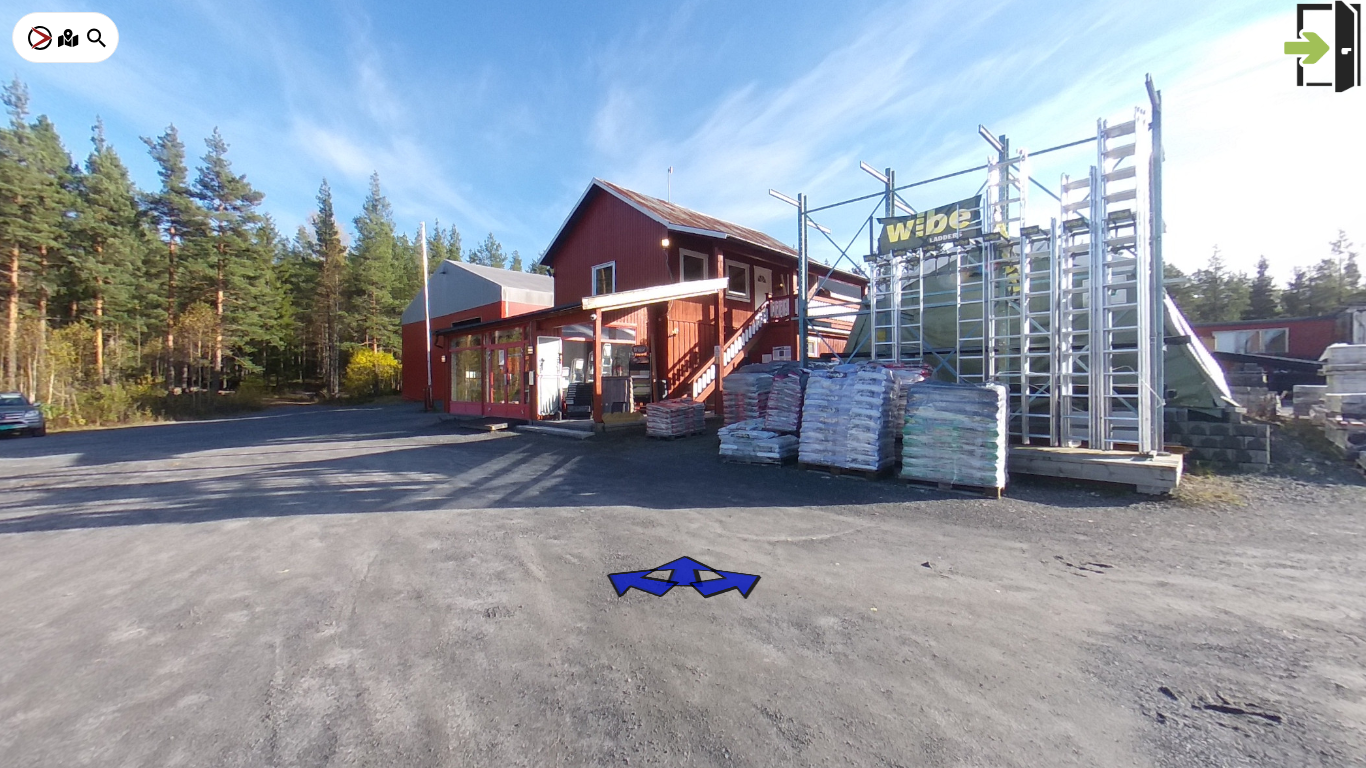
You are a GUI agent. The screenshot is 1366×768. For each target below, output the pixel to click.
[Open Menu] (40, 38)
